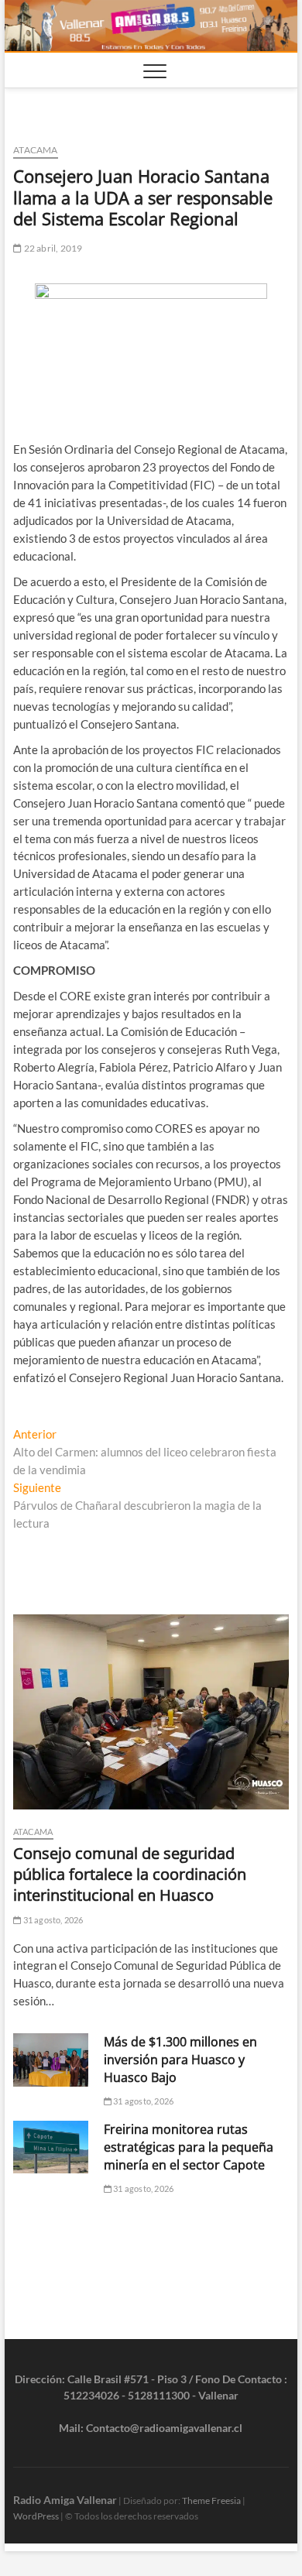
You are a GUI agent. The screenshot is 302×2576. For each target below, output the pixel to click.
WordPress (36, 2516)
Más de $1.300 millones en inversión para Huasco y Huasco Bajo (180, 2060)
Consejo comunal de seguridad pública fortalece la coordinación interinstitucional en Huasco (130, 1874)
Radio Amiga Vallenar (65, 2500)
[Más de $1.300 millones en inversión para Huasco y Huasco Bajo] (51, 2060)
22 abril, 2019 (52, 248)
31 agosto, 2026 (52, 1920)
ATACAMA (35, 150)
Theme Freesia (211, 2501)
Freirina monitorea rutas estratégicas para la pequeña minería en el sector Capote (189, 2147)
